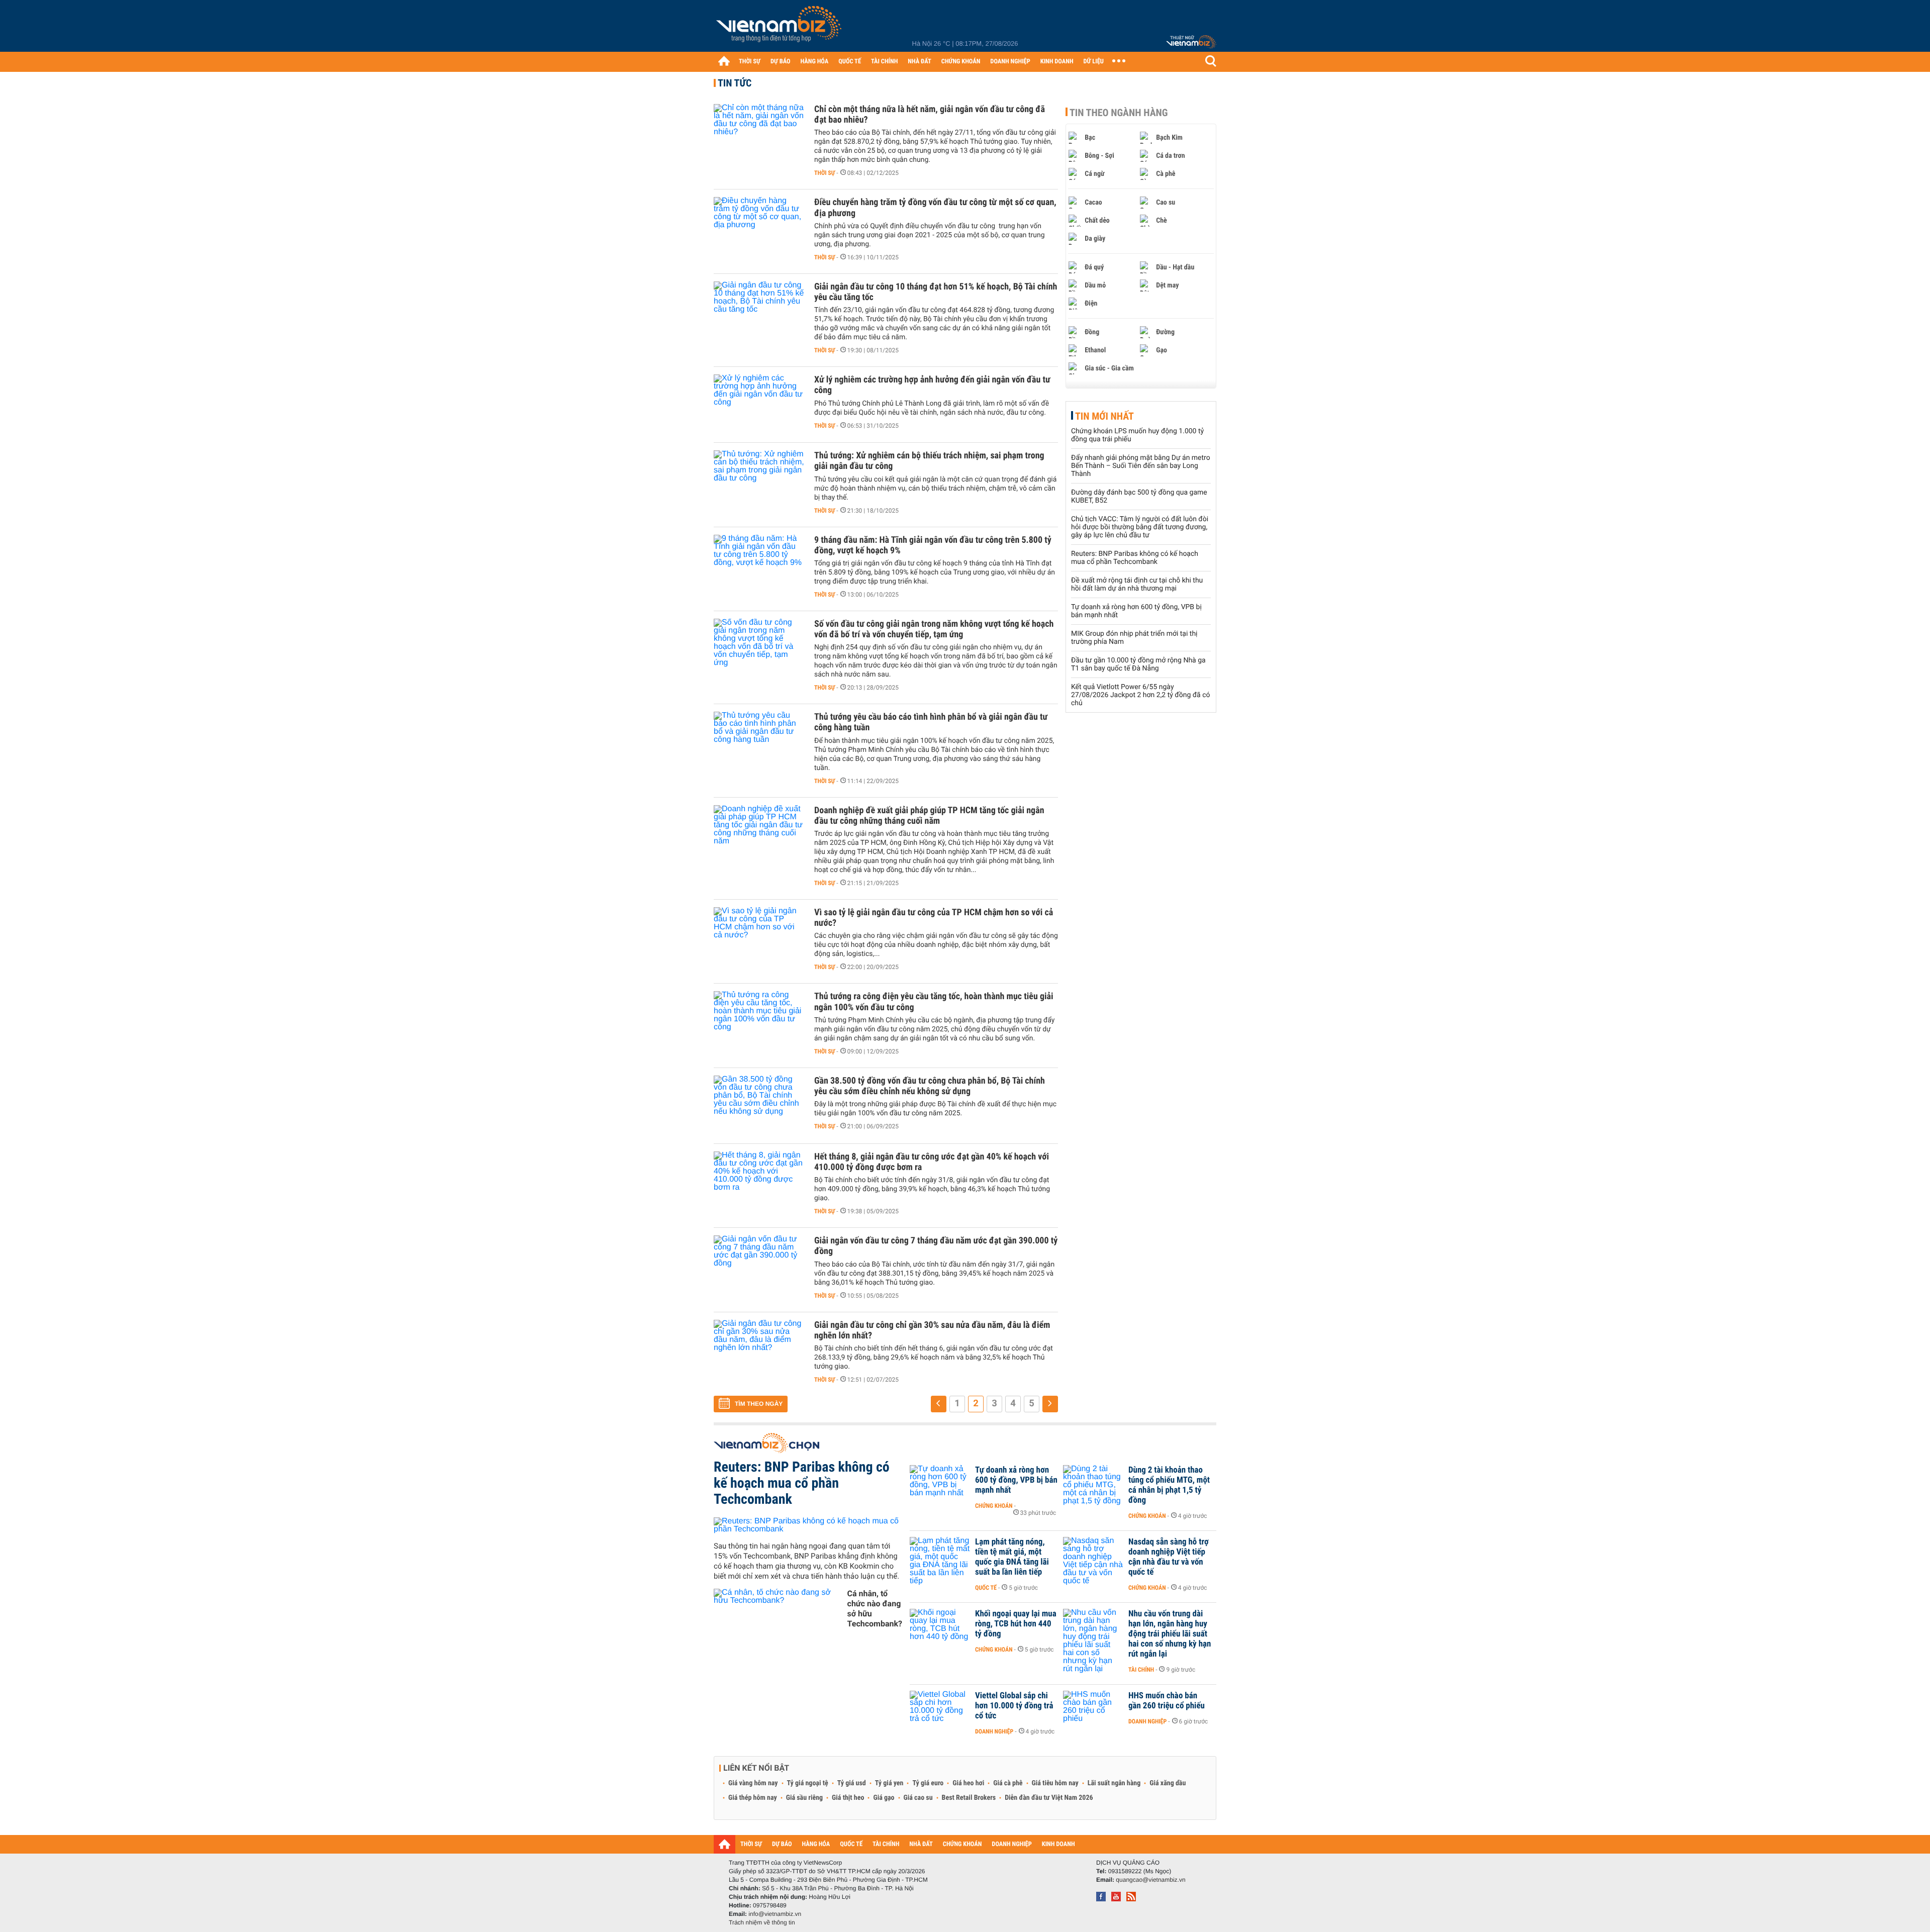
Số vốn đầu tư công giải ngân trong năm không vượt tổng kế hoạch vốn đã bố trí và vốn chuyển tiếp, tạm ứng (934, 629)
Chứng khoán (994, 1506)
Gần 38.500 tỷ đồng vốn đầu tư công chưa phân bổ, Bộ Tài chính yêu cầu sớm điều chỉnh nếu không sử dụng (930, 1086)
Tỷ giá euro (928, 1783)
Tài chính (1141, 1670)
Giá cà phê (1008, 1783)
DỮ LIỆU (1094, 62)
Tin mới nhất (1104, 416)
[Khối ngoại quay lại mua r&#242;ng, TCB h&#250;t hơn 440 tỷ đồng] (940, 1629)
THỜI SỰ (750, 62)
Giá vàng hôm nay (753, 1783)
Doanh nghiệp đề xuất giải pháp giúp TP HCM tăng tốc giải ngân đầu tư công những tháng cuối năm (929, 816)
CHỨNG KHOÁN (961, 62)
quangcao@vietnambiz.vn (1150, 1880)
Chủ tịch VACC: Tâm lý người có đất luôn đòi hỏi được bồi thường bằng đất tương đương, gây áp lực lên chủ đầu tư (1140, 527)
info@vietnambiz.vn (775, 1914)
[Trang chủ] (724, 61)
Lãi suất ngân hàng (1114, 1783)
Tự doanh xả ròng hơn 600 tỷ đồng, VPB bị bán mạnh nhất (1016, 1480)
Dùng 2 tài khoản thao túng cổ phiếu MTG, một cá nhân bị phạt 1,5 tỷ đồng (1169, 1485)
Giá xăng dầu (1168, 1783)
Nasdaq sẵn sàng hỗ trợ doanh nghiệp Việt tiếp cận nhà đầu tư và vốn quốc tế (1169, 1557)
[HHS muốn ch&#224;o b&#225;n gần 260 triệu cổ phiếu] (1093, 1711)
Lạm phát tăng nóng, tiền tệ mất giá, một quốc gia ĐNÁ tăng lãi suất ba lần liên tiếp (1012, 1557)
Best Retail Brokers (969, 1798)
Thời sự (825, 173)
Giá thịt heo (848, 1798)
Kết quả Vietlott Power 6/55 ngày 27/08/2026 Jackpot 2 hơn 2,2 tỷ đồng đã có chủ (1141, 695)
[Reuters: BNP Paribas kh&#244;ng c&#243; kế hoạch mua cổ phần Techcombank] (808, 1525)
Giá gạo (884, 1798)
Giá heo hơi (968, 1783)
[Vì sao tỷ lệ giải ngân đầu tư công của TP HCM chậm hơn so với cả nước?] (759, 937)
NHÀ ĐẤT (919, 62)
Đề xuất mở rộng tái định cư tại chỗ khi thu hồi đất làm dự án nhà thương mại (1137, 585)
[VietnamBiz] (781, 27)
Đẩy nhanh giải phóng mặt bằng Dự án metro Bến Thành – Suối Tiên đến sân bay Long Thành (1141, 466)
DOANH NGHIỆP (1010, 62)
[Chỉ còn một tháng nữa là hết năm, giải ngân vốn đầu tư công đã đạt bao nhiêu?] (759, 134)
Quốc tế (986, 1588)
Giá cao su (918, 1798)
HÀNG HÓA (815, 62)
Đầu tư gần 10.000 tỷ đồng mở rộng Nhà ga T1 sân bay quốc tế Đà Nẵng (1138, 664)
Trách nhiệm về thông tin (762, 1922)
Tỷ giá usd (852, 1783)
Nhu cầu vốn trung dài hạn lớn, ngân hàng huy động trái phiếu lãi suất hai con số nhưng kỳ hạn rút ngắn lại (1170, 1634)
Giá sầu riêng (804, 1798)
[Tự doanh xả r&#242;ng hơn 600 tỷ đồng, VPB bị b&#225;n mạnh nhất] (940, 1485)
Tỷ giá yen (889, 1783)
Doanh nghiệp (994, 1731)
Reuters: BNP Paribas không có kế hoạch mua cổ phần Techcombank (1135, 558)
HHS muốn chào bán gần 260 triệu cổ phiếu (1167, 1701)
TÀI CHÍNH (884, 62)
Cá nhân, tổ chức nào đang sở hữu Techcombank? (875, 1609)
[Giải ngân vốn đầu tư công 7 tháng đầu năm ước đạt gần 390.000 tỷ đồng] (759, 1266)
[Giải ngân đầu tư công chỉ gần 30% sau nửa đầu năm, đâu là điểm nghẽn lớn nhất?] (759, 1350)
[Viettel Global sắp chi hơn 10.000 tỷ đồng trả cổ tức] (940, 1711)
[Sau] (1050, 1404)
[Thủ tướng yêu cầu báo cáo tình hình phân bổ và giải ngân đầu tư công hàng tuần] (759, 742)
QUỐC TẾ (850, 62)
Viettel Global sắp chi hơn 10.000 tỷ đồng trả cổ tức (1014, 1706)
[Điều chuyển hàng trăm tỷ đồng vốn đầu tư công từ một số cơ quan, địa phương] (759, 227)
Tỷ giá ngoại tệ (808, 1783)
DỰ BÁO (781, 62)
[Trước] (939, 1404)
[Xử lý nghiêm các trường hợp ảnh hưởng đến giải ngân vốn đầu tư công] (759, 405)
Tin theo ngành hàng (1119, 113)
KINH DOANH (1057, 62)
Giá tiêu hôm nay (1055, 1783)
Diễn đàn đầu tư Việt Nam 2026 (1049, 1798)
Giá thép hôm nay (753, 1798)
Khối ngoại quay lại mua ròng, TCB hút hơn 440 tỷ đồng (1016, 1624)
